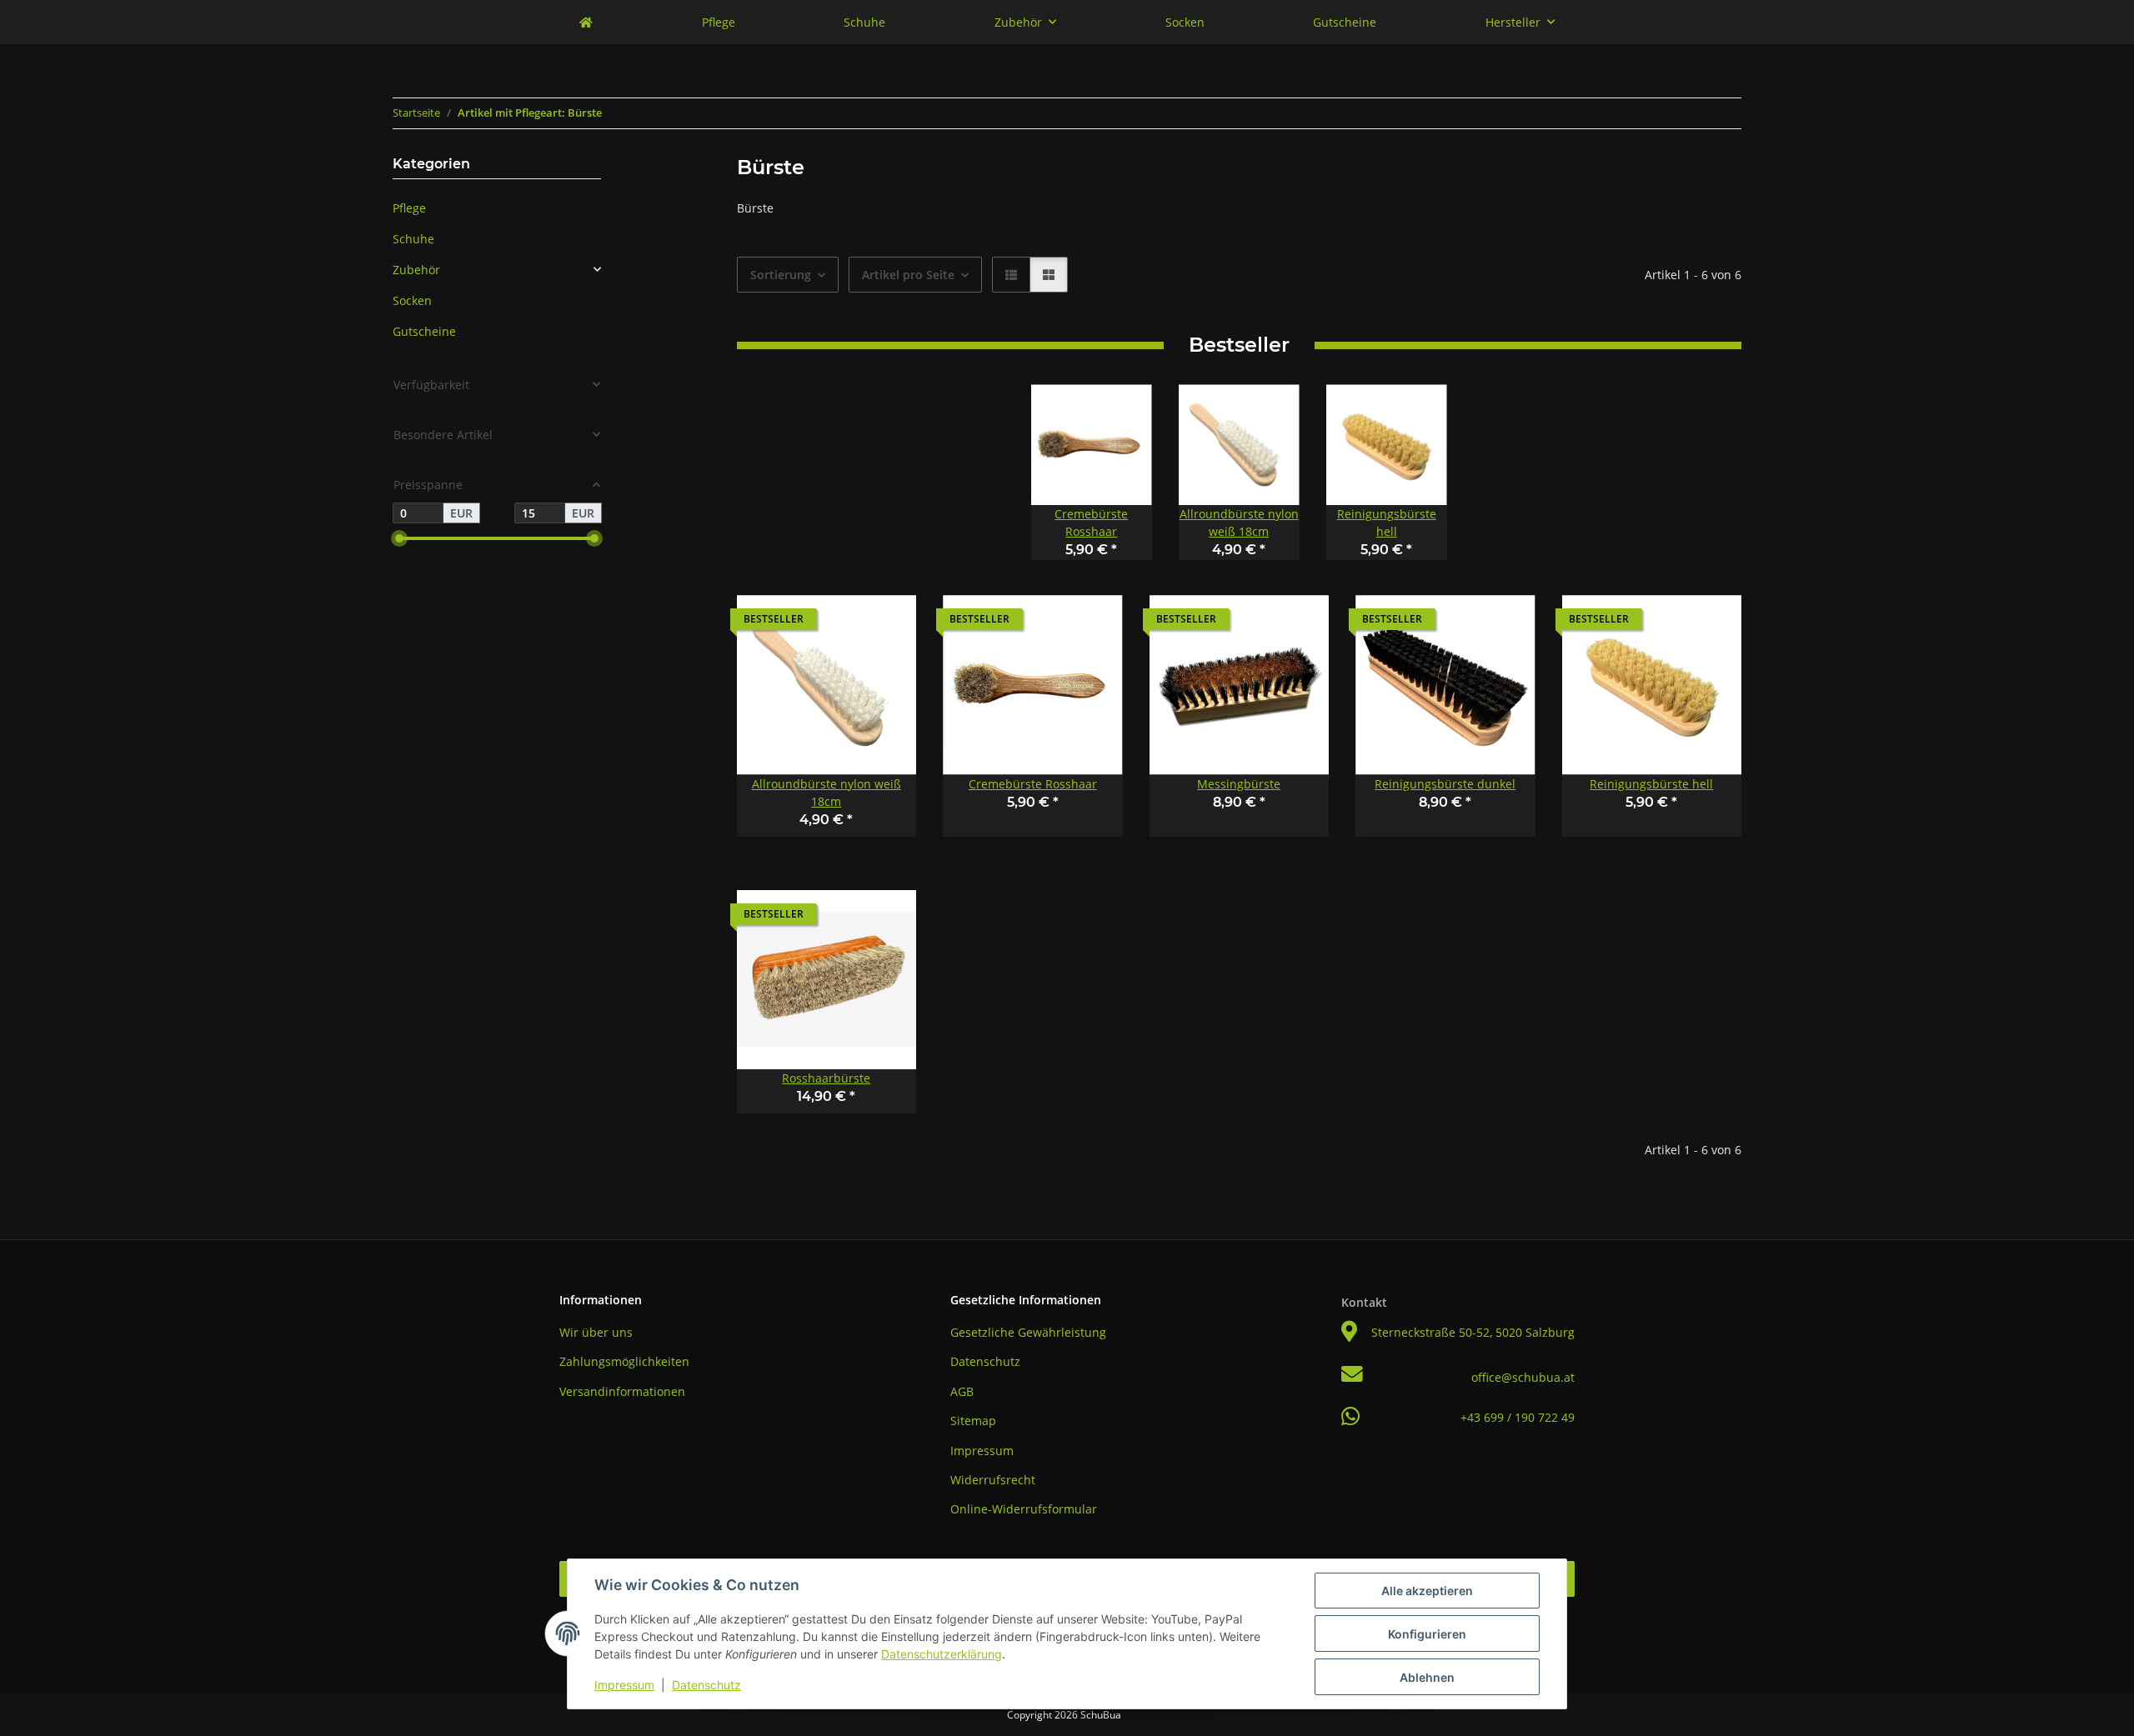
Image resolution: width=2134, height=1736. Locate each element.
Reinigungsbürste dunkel (1445, 784)
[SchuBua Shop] (586, 22)
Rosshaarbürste (826, 1078)
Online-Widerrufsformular (1024, 1509)
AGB (962, 1391)
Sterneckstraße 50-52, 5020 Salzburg (1473, 1332)
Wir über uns (596, 1332)
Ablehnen (1427, 1677)
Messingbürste (1239, 784)
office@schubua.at (1523, 1377)
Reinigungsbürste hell (1651, 784)
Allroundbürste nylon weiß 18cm (827, 793)
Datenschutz (706, 1685)
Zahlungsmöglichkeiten (624, 1361)
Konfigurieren (1427, 1634)
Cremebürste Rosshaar (1033, 784)
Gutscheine (424, 331)
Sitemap (973, 1421)
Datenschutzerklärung (942, 1654)
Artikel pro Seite (908, 275)
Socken (412, 300)
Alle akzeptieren (1427, 1591)
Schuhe (413, 239)
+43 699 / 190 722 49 (1518, 1417)
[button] (1011, 275)
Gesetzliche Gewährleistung (1028, 1332)
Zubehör (416, 270)
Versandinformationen (622, 1391)
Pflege (409, 208)
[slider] (399, 538)
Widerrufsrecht (993, 1480)
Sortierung (781, 275)
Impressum (624, 1685)
